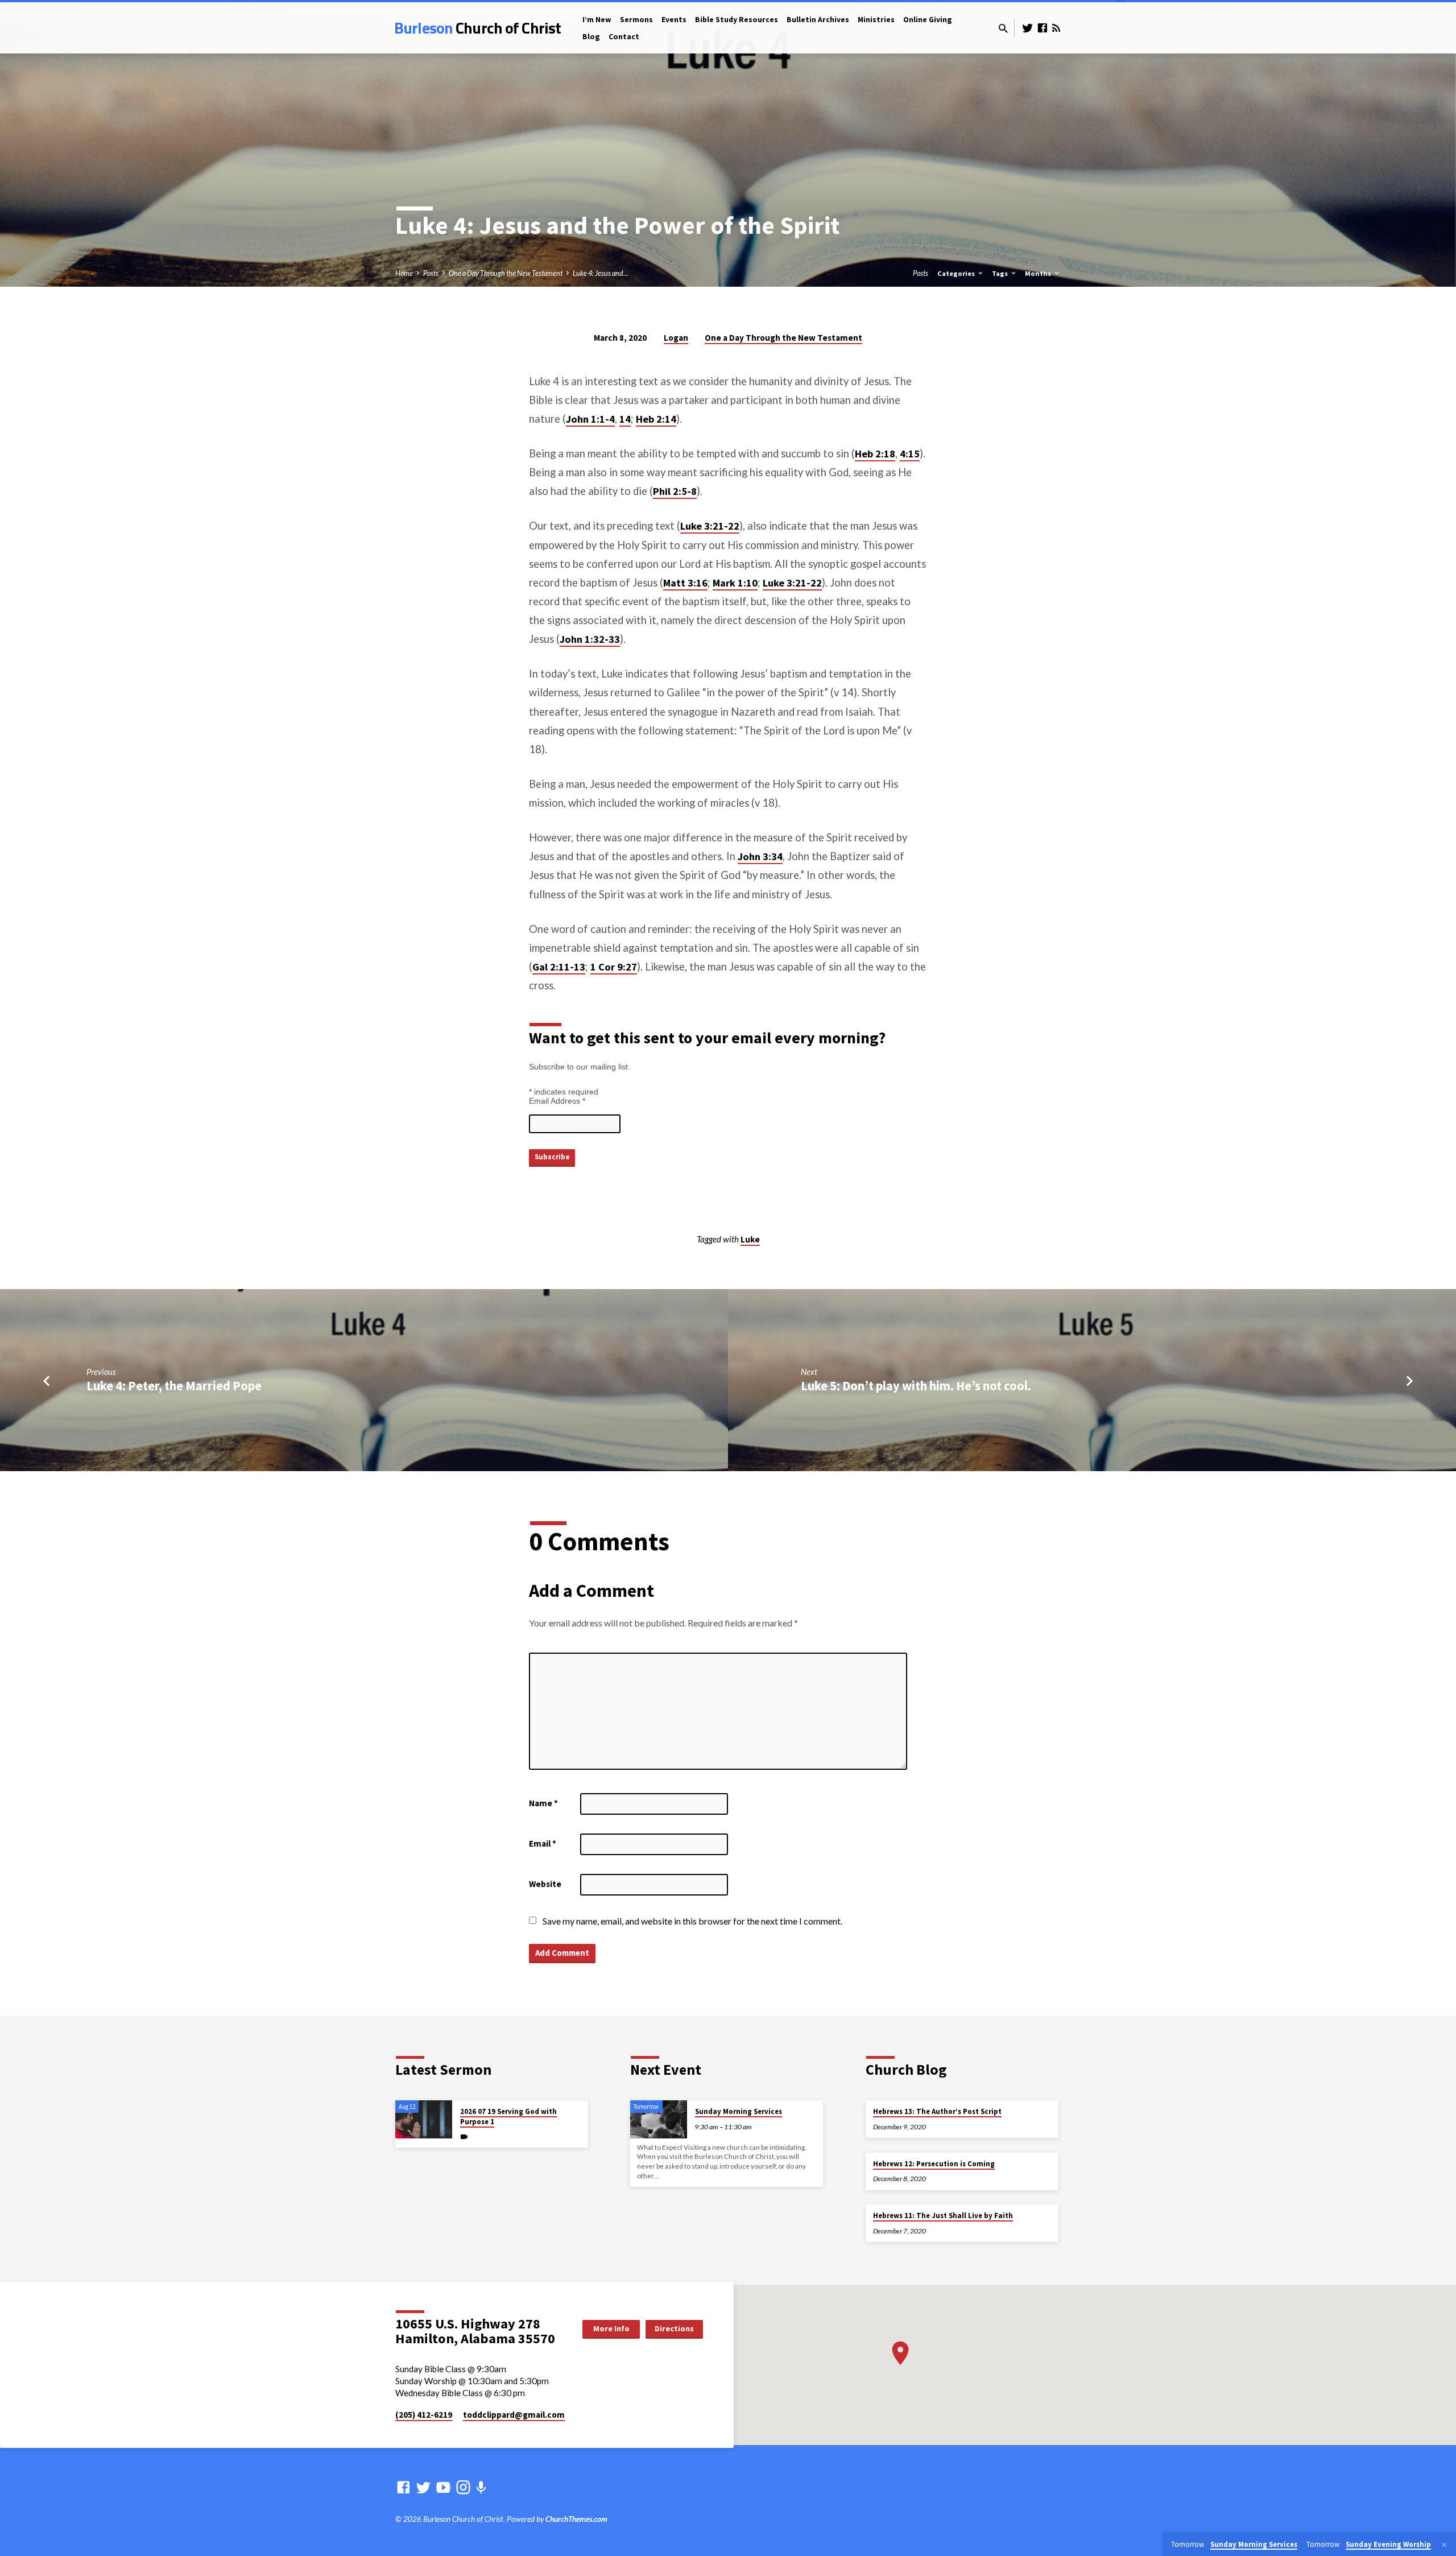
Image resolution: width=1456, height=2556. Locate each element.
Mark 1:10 (735, 583)
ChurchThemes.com (576, 2519)
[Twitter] (1028, 28)
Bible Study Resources (737, 20)
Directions (674, 2328)
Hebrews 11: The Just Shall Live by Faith (943, 2216)
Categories (957, 273)
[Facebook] (1043, 28)
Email (543, 1843)
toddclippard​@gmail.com (514, 2415)
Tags (1001, 273)
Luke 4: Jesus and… (601, 273)
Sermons (636, 20)
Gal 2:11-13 (559, 967)
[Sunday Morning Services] (659, 2119)
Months (1039, 273)
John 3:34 (760, 856)
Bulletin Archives (818, 20)
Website (545, 1884)
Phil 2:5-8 (675, 491)
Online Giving (928, 20)
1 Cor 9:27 (614, 967)
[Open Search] (1003, 28)
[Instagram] (463, 2487)
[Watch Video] (464, 2136)
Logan (676, 338)
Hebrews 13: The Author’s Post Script (937, 2111)
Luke (750, 1239)
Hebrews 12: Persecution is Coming (934, 2164)
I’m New (597, 20)
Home (404, 273)
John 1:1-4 (590, 419)
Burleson (477, 28)
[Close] (1444, 2545)
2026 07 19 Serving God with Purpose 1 (508, 2117)
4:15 (910, 454)
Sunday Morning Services (739, 2111)
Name (543, 1803)
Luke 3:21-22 (710, 526)
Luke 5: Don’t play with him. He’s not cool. (916, 1386)
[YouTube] (443, 2487)
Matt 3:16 (685, 583)
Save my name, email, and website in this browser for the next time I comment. (692, 1921)
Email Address (557, 1101)
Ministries (876, 20)
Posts (431, 273)
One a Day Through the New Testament (506, 273)
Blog (591, 37)
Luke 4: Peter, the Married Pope (174, 1386)
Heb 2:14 (656, 419)
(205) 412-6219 (424, 2415)
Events (674, 20)
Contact (624, 37)
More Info (611, 2328)
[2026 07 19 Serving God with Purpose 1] (424, 2119)
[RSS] (1056, 28)
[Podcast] (481, 2487)
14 (625, 419)
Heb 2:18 (875, 454)
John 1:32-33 (590, 639)
